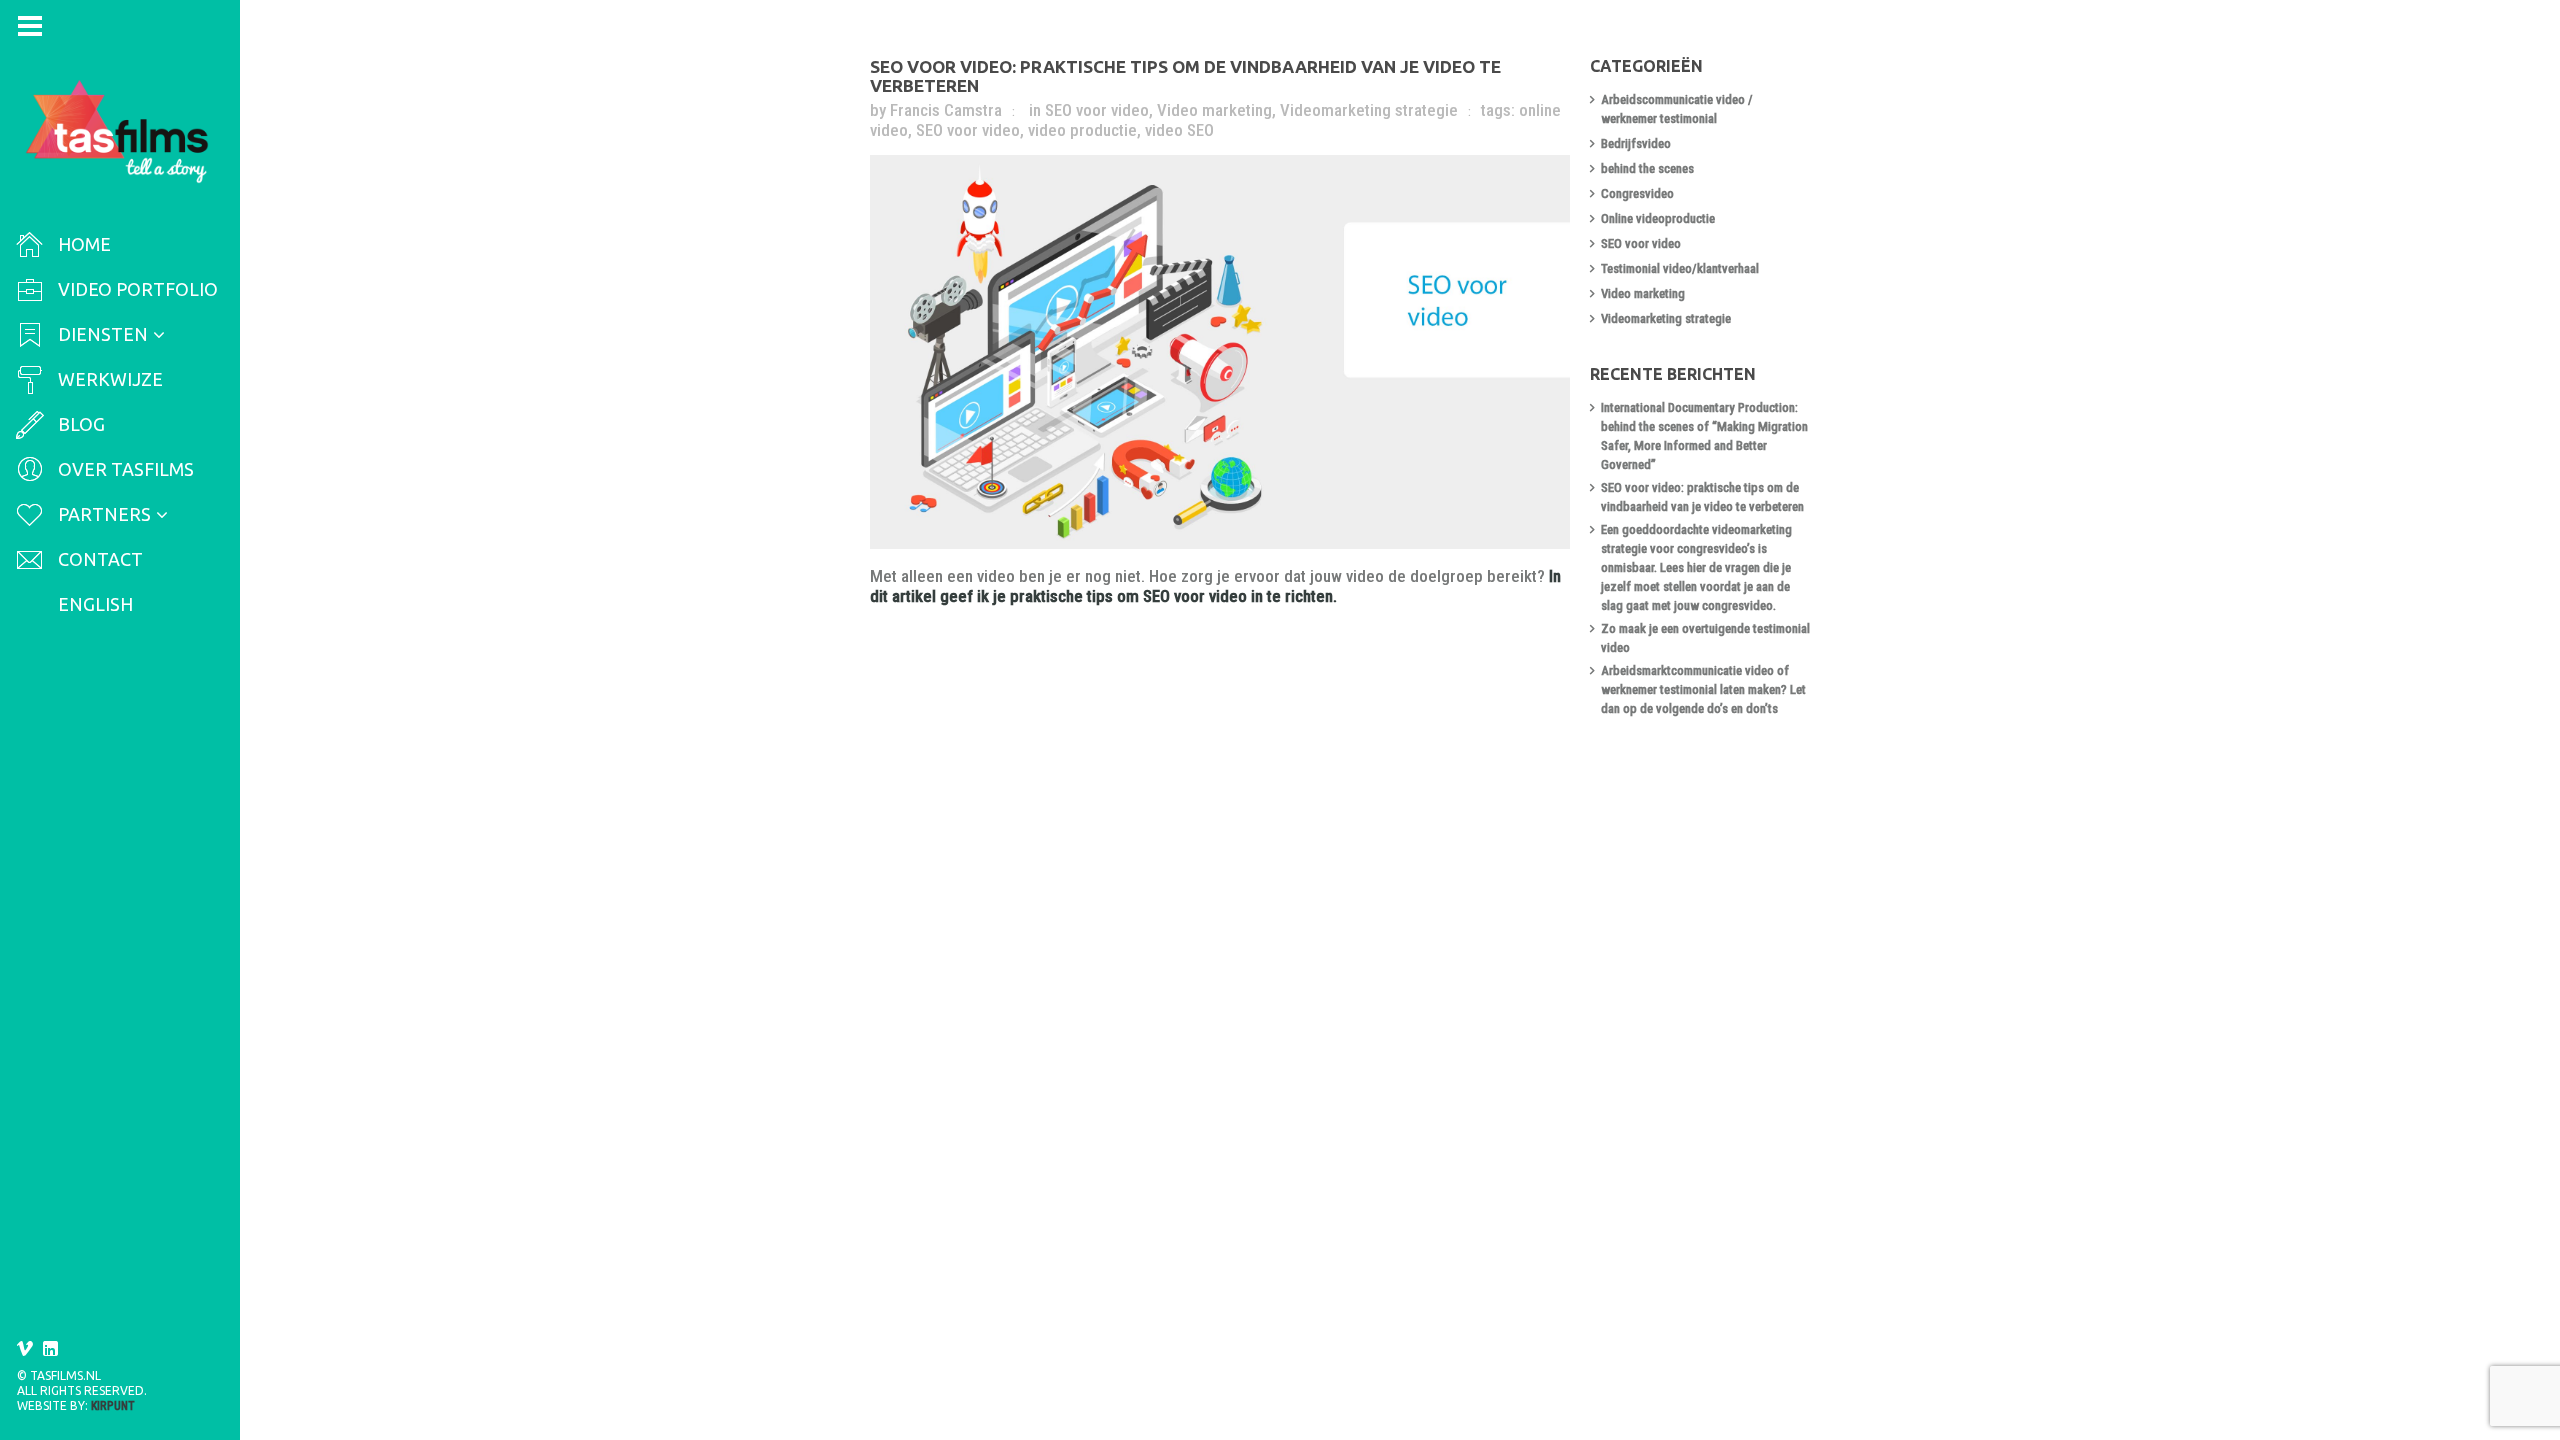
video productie (1082, 130)
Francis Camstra (946, 110)
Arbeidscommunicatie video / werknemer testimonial (1677, 109)
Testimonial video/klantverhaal (1680, 268)
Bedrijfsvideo (1636, 143)
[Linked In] (51, 1349)
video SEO (1179, 130)
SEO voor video (1097, 110)
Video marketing (1214, 110)
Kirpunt (113, 1406)
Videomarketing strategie (1369, 110)
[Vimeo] (25, 1349)
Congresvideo (1637, 193)
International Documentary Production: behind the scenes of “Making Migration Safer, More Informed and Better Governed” (1704, 436)
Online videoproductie (1658, 218)
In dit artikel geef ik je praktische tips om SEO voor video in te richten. (1215, 586)
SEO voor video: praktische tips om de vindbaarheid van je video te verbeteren (1702, 497)
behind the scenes (1647, 168)
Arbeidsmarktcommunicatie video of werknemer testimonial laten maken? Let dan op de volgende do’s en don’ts (1703, 689)
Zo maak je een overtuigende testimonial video (1705, 638)
